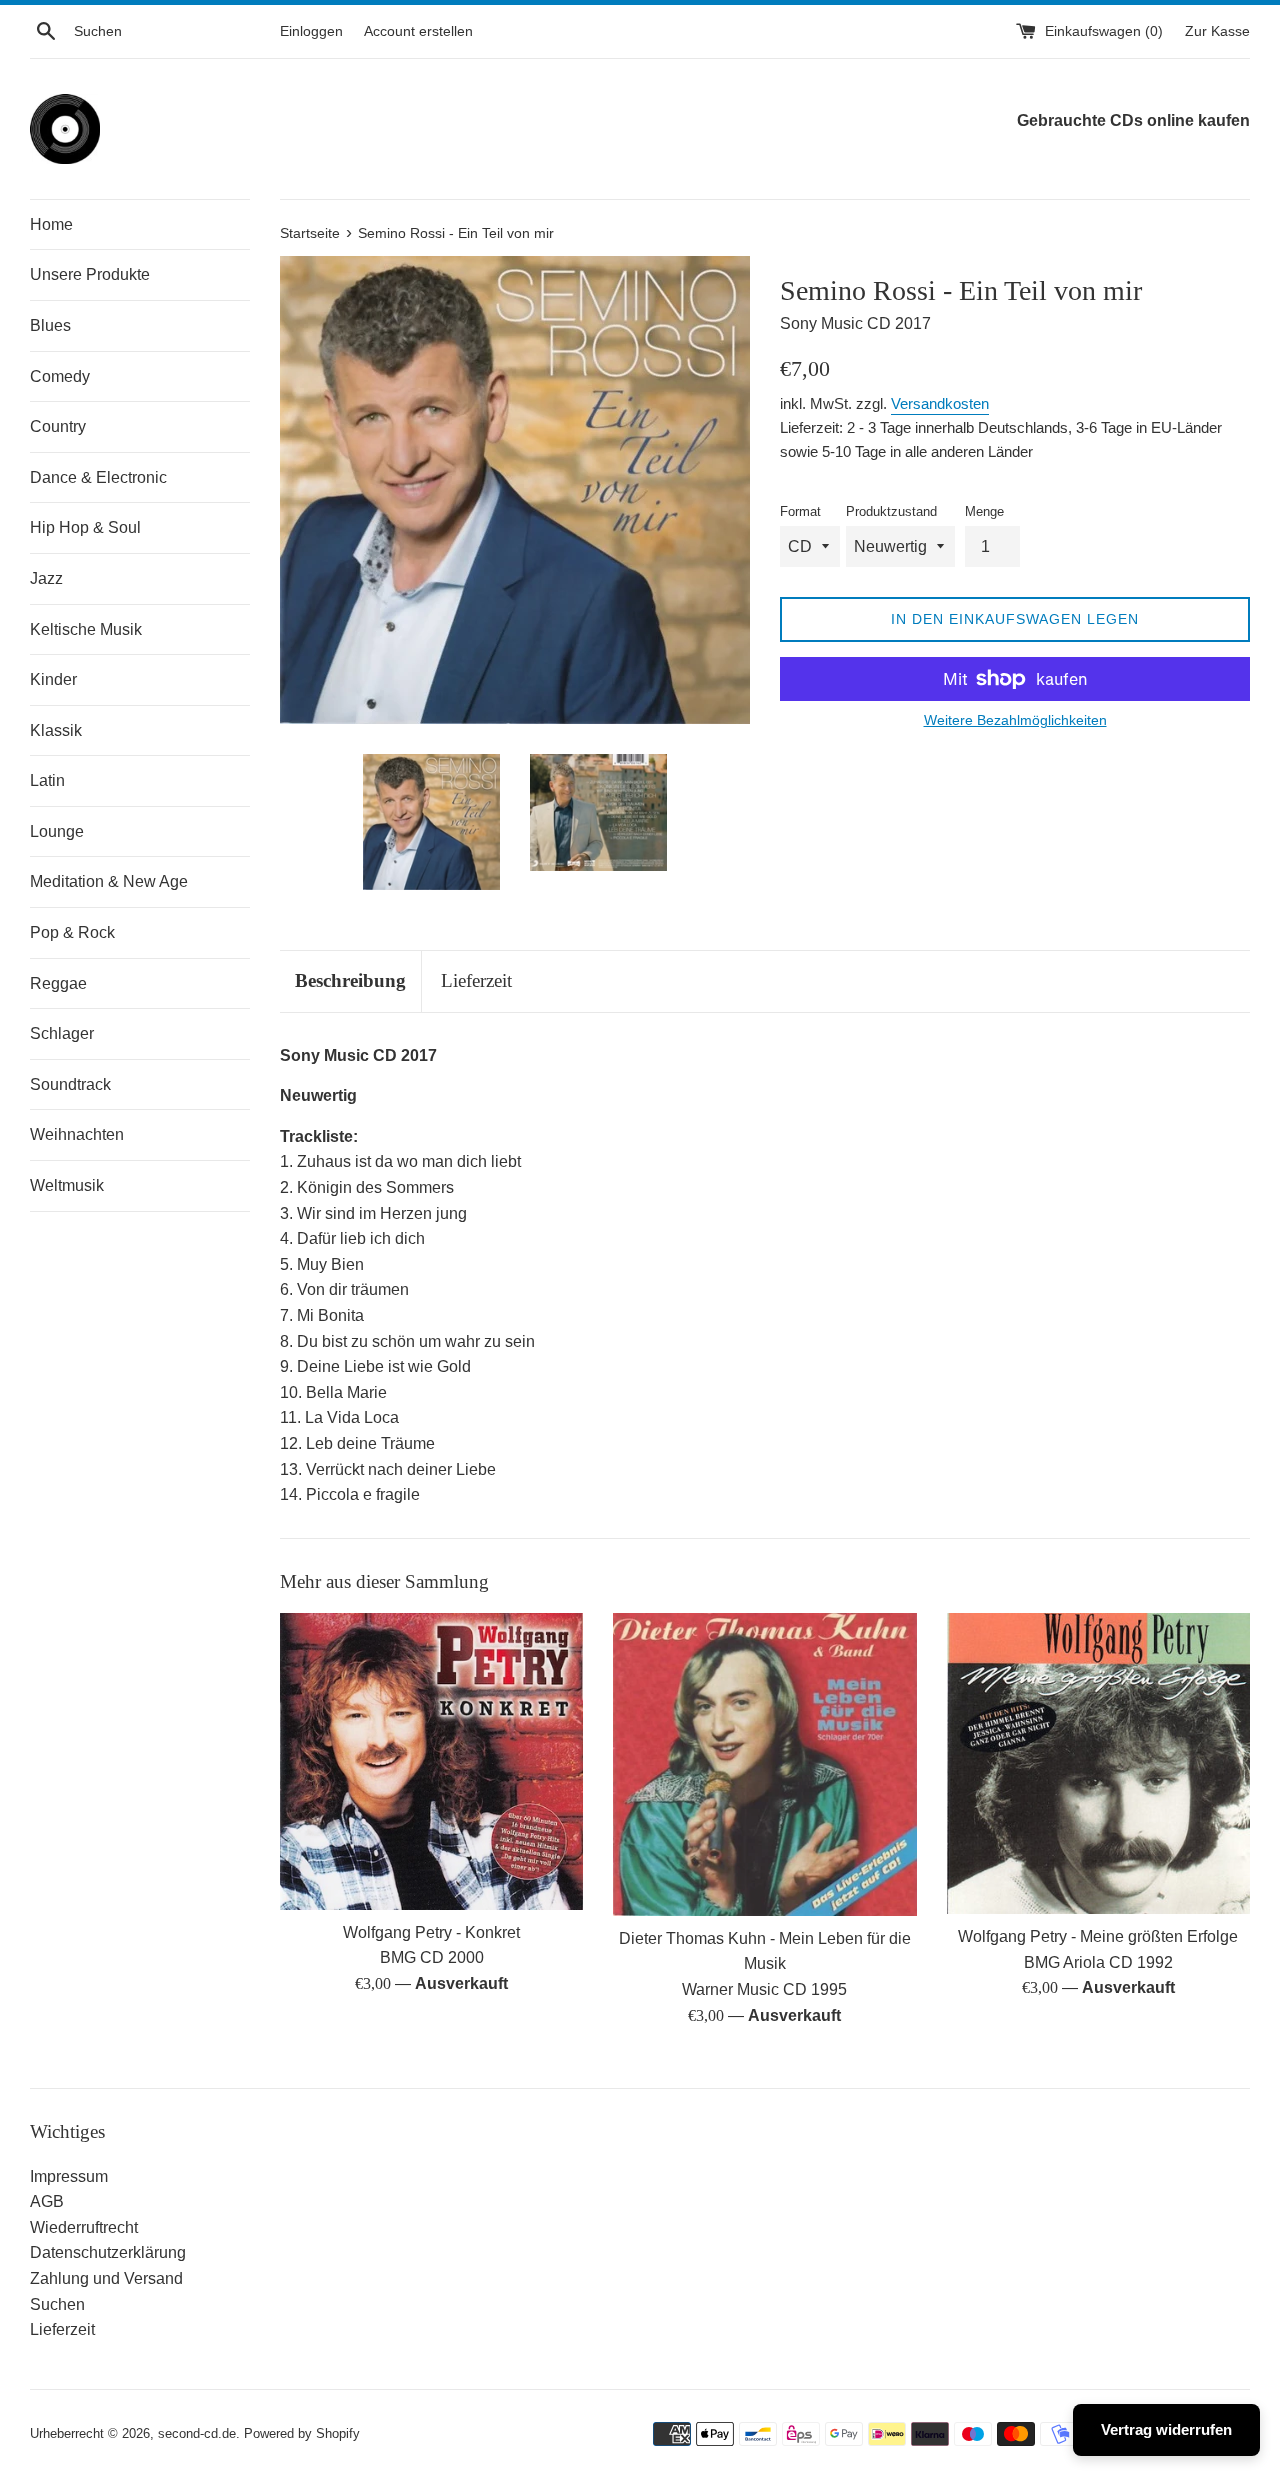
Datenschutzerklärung (108, 2252)
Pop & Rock (72, 932)
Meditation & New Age (109, 881)
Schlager (62, 1033)
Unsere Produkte (90, 274)
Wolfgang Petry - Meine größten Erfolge (1098, 1936)
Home (51, 224)
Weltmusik (67, 1185)
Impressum (69, 2176)
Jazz (46, 578)
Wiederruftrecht (84, 2227)
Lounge (57, 831)
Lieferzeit (476, 980)
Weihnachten (77, 1134)
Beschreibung (350, 980)
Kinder (53, 679)
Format (800, 511)
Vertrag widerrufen (1166, 2429)
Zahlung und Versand (106, 2278)
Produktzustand (891, 511)
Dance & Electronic (98, 477)
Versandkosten (940, 403)
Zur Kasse (1217, 31)
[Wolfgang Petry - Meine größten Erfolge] (1098, 1763)
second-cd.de (197, 2433)
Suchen (57, 2304)
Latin (47, 780)
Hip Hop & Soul (85, 527)
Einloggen (311, 31)
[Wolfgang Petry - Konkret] (431, 1761)
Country (58, 426)
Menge (984, 511)
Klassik (56, 730)
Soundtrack (70, 1084)
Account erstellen (418, 31)
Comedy (60, 376)
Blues (50, 325)
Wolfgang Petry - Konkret (431, 1932)
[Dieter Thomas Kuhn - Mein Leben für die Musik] (764, 1764)
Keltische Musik (86, 629)
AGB (47, 2201)
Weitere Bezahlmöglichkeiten (1015, 720)
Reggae (58, 983)
